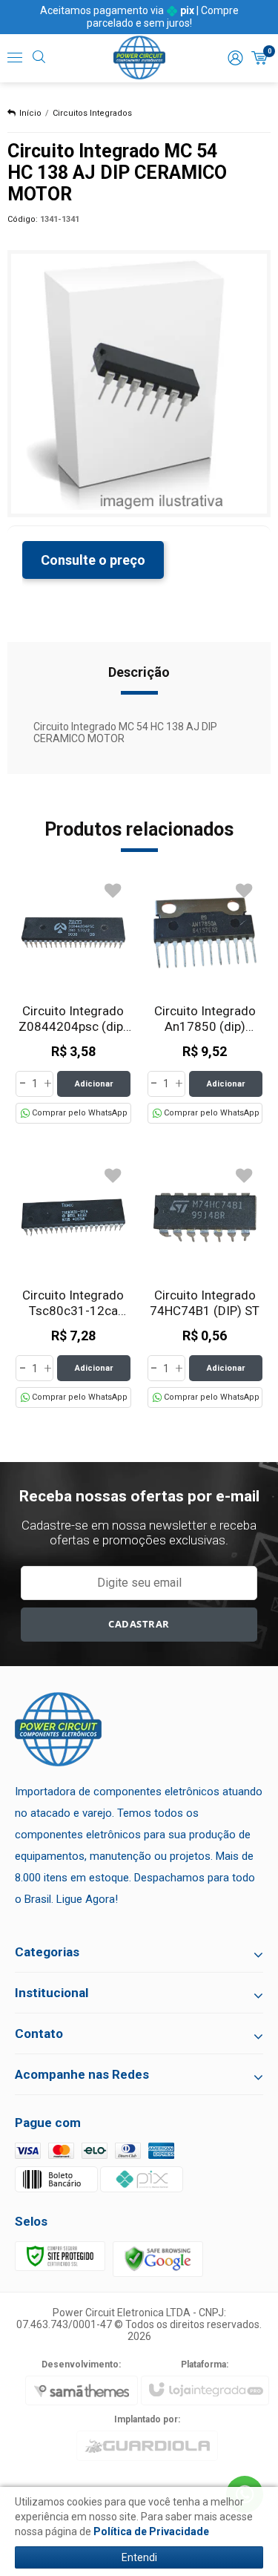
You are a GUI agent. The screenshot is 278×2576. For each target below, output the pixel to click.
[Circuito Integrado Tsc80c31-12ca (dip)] (73, 1284)
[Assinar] (139, 1625)
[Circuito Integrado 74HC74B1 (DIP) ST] (205, 1284)
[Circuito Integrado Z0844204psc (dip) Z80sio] (73, 999)
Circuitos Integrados (92, 113)
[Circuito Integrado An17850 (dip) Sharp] (205, 999)
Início (30, 113)
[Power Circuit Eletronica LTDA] (139, 58)
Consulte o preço (93, 560)
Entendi (139, 2557)
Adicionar (94, 1084)
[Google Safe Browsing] (158, 2258)
